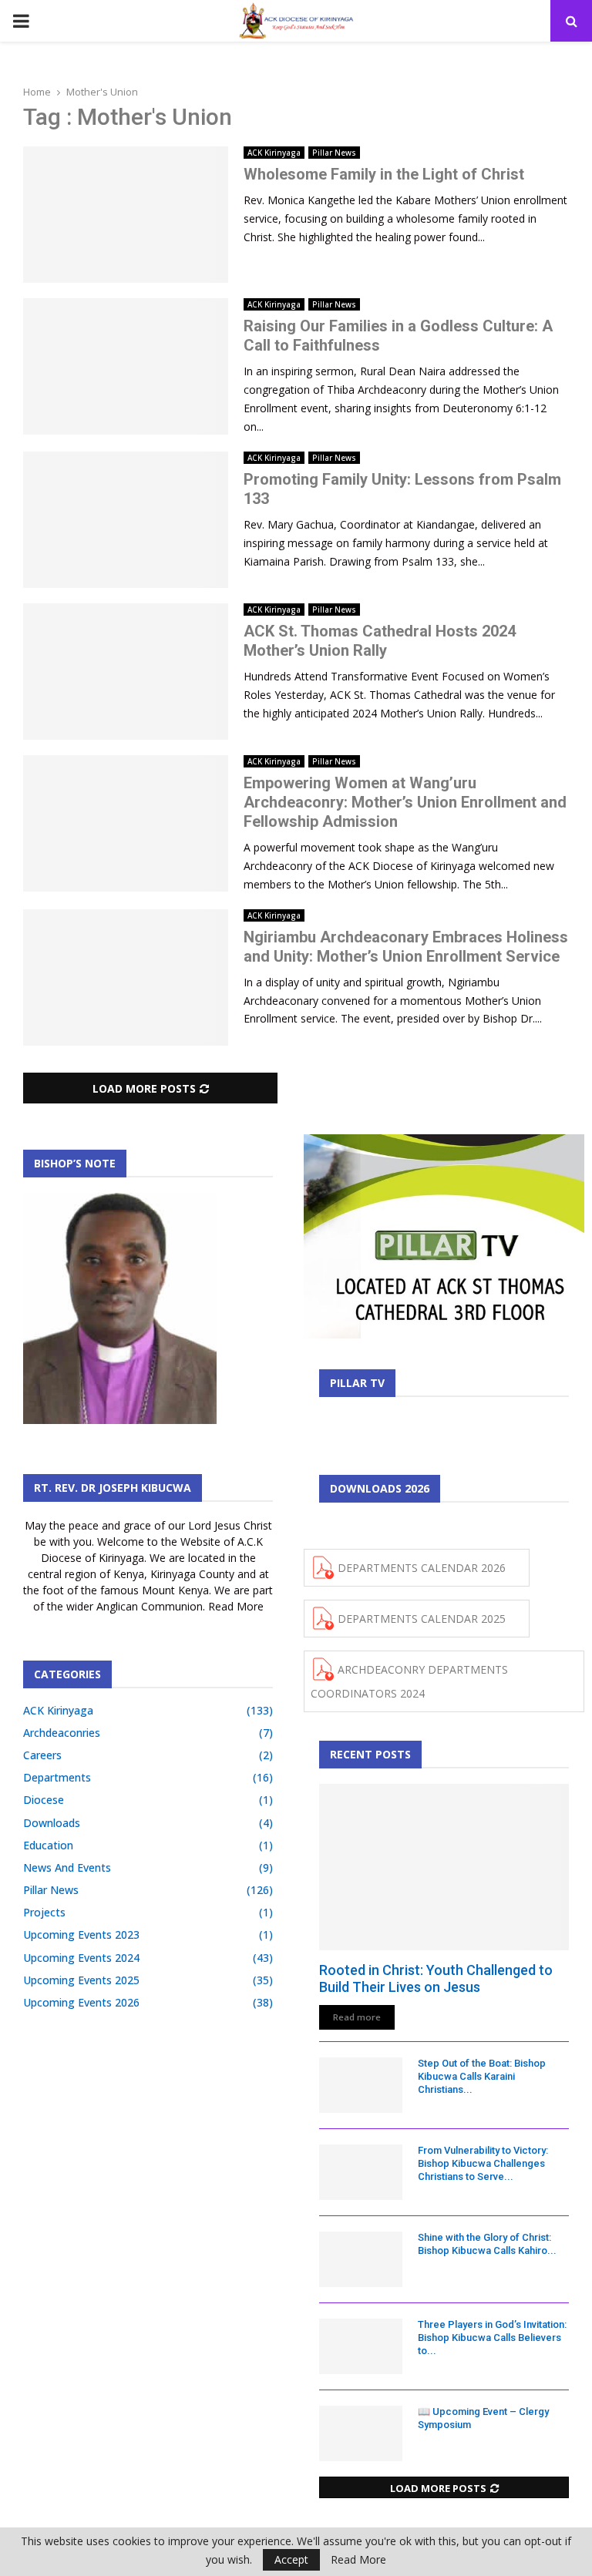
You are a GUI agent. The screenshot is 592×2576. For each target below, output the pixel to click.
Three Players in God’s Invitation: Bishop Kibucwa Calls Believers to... (492, 2338)
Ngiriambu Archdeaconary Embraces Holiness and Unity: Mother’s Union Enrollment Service (406, 947)
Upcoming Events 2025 (81, 1980)
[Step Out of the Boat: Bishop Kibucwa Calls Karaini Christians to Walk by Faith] (361, 2085)
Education (48, 1845)
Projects (44, 1912)
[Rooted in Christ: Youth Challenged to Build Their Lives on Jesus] (444, 1867)
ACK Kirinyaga (274, 153)
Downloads (52, 1823)
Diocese (44, 1800)
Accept (291, 2559)
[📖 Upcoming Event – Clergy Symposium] (361, 2433)
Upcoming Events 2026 (81, 2002)
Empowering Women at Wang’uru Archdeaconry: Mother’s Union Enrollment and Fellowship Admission (405, 802)
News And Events (67, 1867)
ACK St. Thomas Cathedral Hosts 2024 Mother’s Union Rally (380, 641)
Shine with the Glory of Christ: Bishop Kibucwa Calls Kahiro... (487, 2244)
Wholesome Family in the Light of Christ (384, 174)
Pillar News (334, 153)
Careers (42, 1755)
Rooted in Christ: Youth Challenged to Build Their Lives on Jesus (436, 1978)
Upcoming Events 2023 (81, 1935)
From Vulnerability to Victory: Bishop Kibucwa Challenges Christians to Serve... (483, 2163)
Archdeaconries (62, 1733)
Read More (358, 2560)
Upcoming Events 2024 (81, 1958)
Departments (57, 1777)
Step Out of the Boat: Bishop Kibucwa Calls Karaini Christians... (482, 2076)
